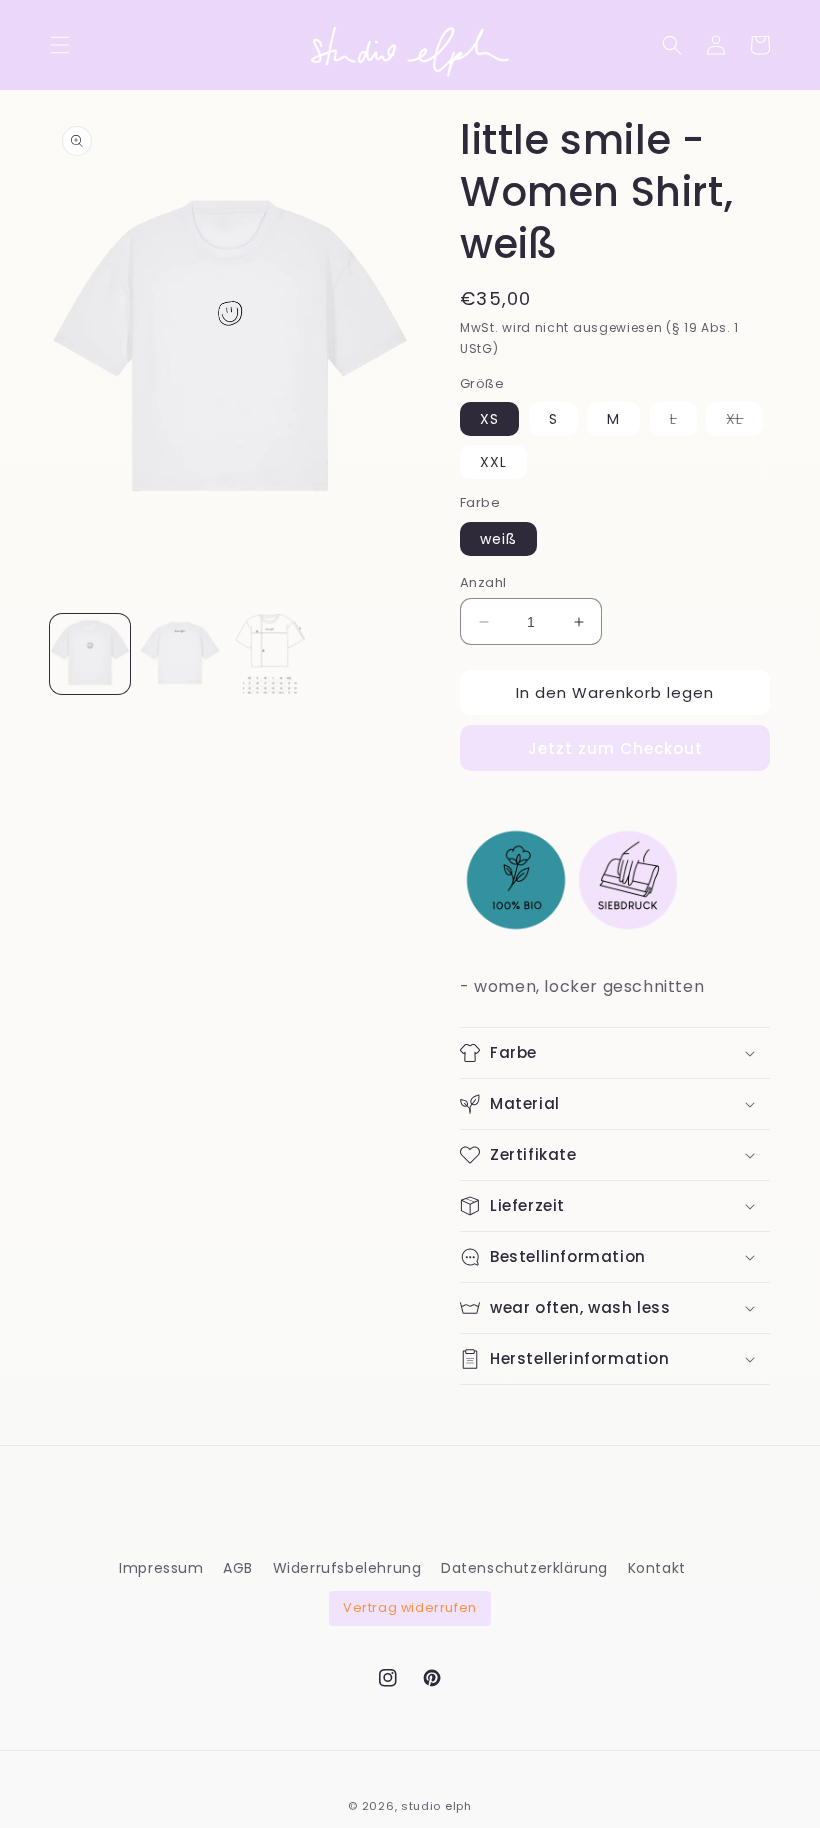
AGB (238, 1568)
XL (744, 422)
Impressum (161, 1568)
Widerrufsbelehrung (347, 1568)
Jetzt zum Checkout (615, 748)
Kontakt (657, 1568)
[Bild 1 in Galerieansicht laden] (90, 654)
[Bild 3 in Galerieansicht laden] (270, 654)
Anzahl (483, 582)
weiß (498, 539)
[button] (60, 45)
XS (489, 419)
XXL (493, 462)
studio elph (436, 1806)
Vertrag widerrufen (410, 1607)
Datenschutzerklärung (524, 1568)
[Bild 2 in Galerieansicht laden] (180, 654)
